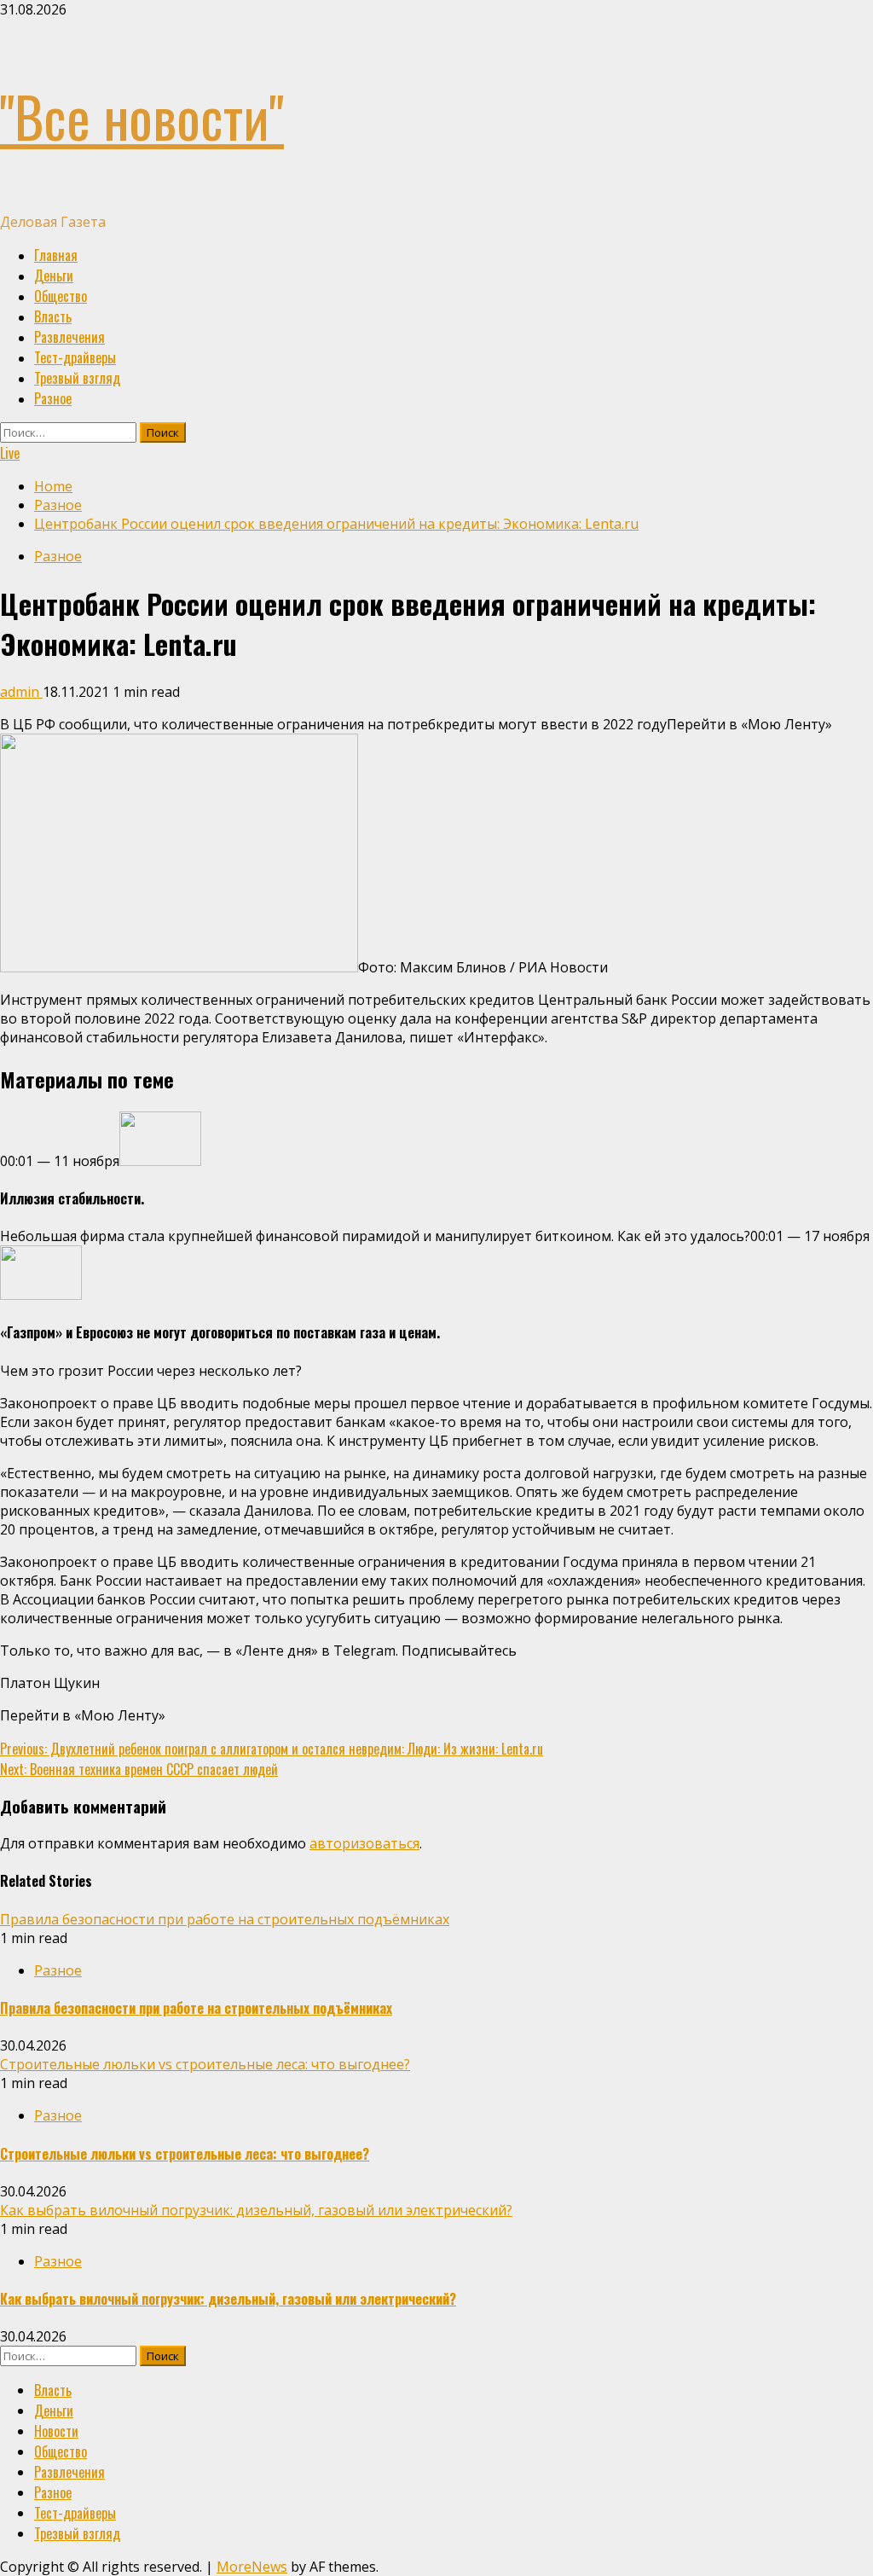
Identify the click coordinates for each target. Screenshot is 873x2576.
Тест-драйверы (75, 357)
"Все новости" (142, 116)
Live (10, 453)
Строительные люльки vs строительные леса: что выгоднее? (205, 2064)
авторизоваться (364, 1843)
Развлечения (69, 337)
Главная (56, 255)
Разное (53, 398)
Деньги (54, 276)
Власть (53, 316)
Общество (61, 296)
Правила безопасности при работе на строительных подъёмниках (225, 1919)
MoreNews (252, 2567)
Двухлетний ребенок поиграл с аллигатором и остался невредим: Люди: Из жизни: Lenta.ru (272, 1749)
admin (21, 692)
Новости (56, 2431)
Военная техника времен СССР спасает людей (139, 1769)
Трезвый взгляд (77, 378)
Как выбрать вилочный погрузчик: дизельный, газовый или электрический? (256, 2210)
